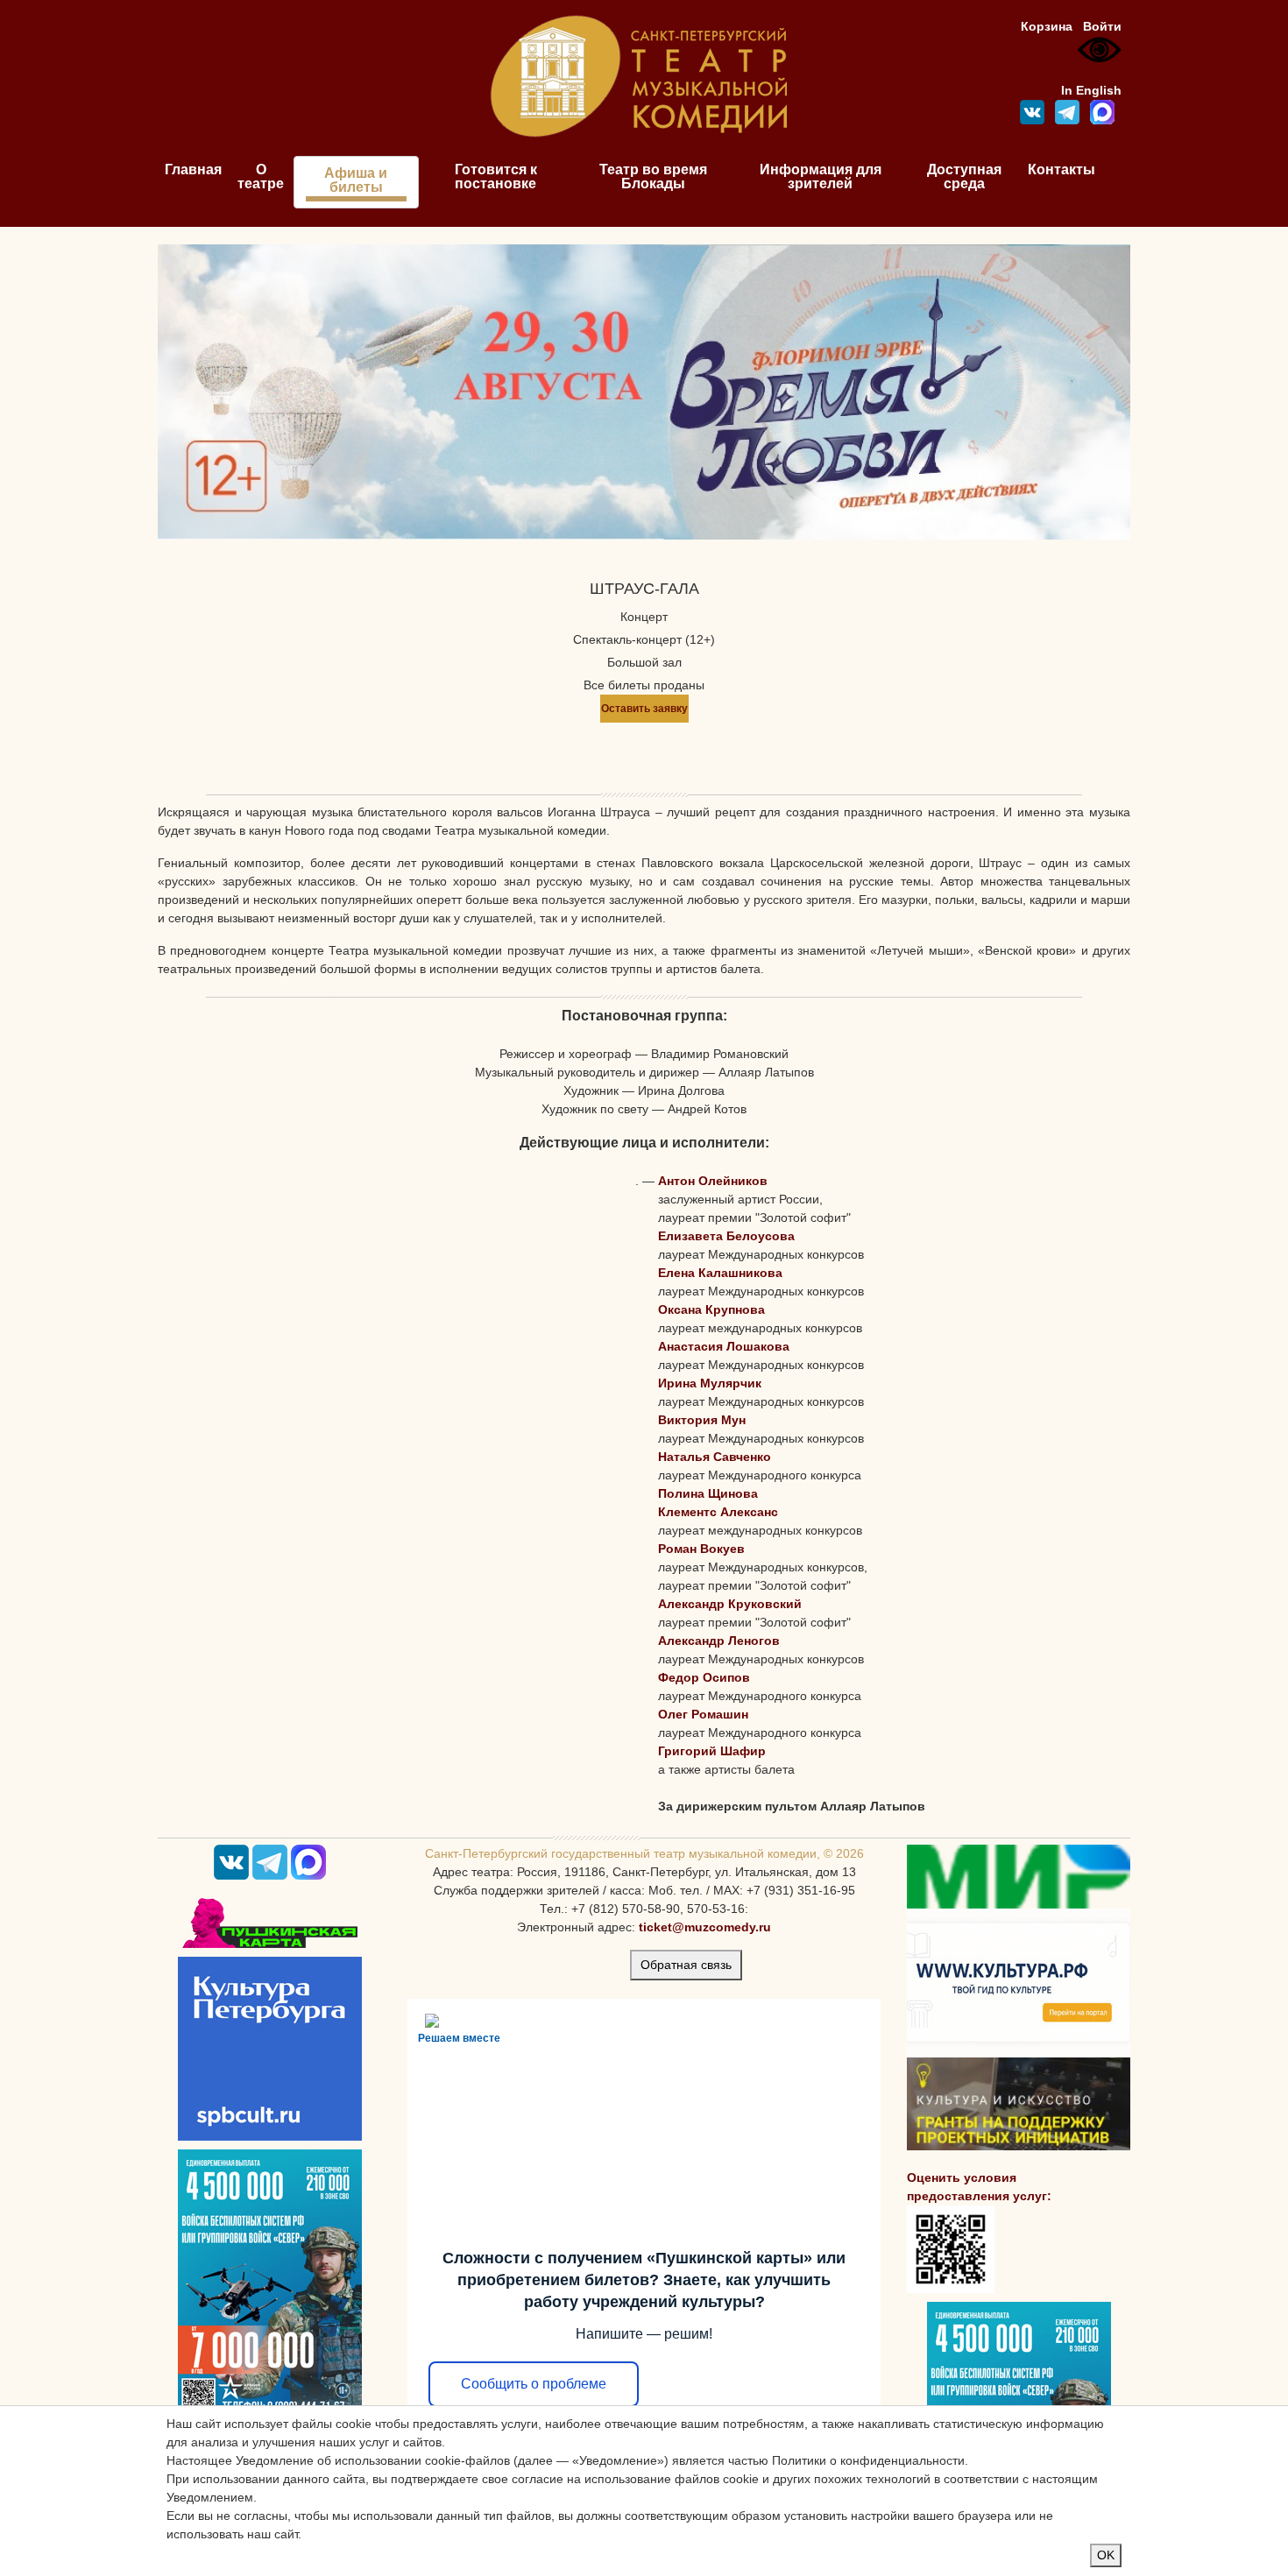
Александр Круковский (730, 1604)
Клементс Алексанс (718, 1512)
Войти (1102, 26)
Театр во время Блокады (653, 176)
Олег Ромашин (703, 1714)
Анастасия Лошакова (724, 1346)
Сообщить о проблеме (534, 2384)
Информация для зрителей (821, 176)
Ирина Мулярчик (710, 1383)
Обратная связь (686, 1965)
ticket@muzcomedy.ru (705, 1927)
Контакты (1062, 169)
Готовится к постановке (496, 176)
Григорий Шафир (712, 1751)
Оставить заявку (644, 709)
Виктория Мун (702, 1420)
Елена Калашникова (720, 1273)
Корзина (1047, 26)
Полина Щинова (708, 1493)
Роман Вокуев (701, 1549)
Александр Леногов (719, 1641)
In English (1091, 90)
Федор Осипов (704, 1677)
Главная (193, 169)
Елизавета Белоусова (726, 1236)
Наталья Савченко (715, 1457)
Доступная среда (964, 176)
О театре (261, 176)
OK (1106, 2555)
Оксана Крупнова (711, 1309)
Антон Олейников (713, 1181)
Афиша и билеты (356, 180)
